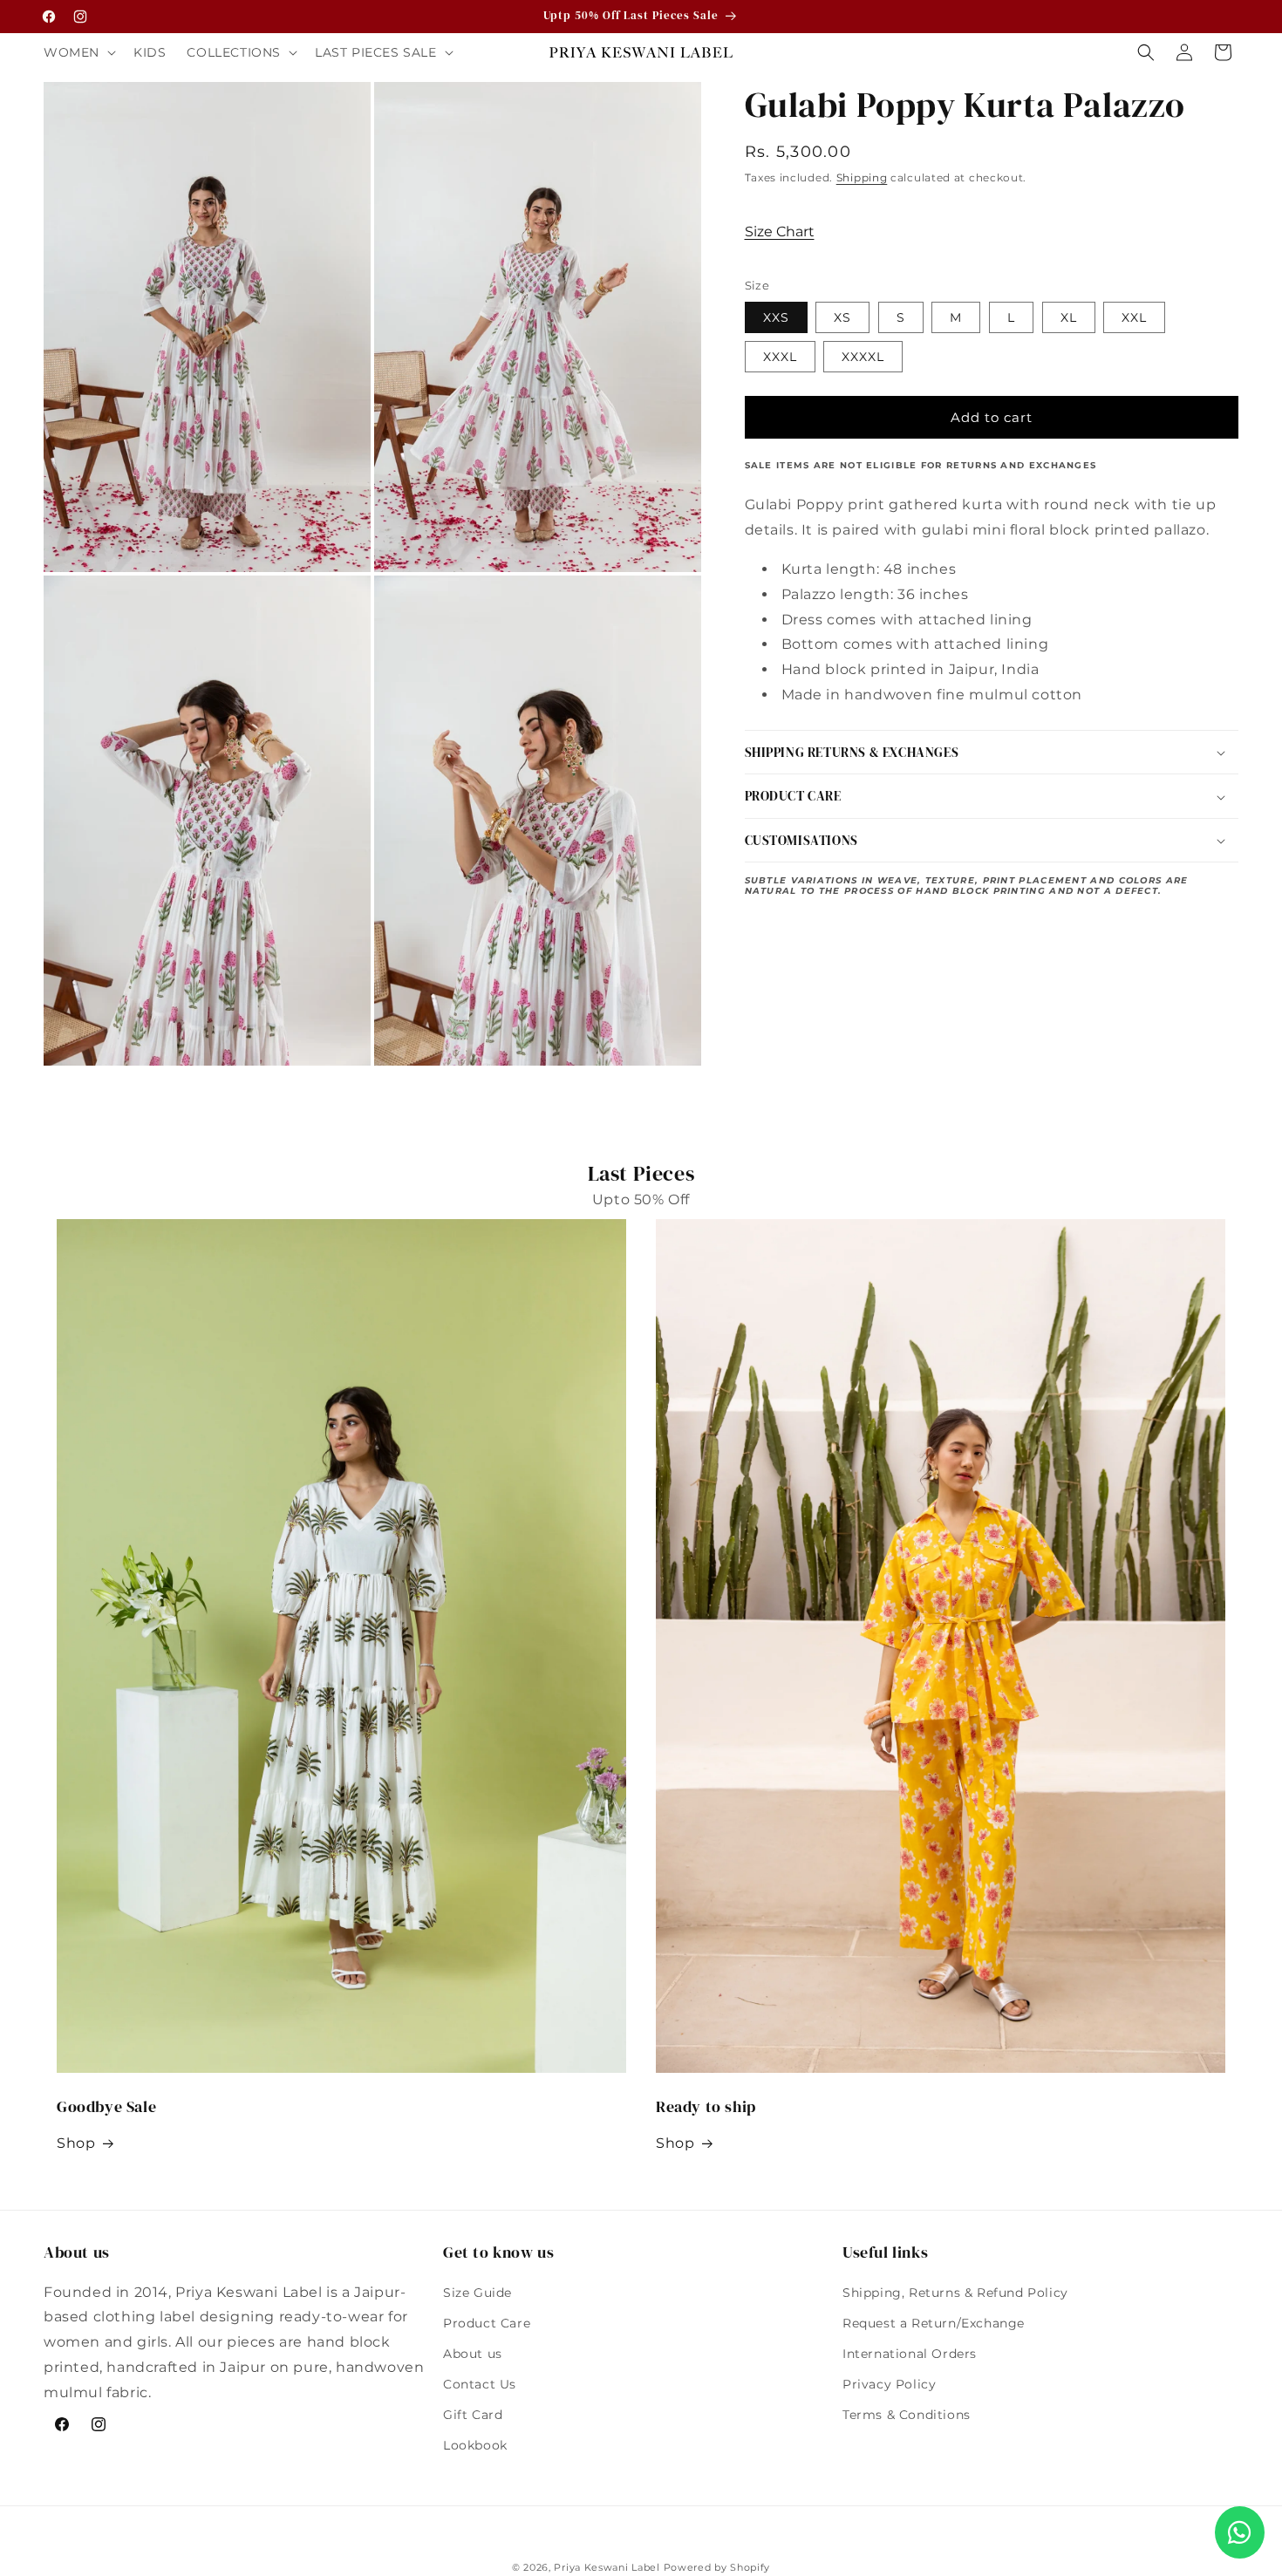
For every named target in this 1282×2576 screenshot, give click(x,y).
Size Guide (477, 2293)
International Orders (910, 2354)
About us (473, 2354)
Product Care (487, 2323)
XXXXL (863, 358)
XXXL (780, 358)
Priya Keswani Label (607, 2567)
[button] (78, 52)
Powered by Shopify (717, 2567)
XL (1069, 318)
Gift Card (473, 2415)
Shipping (862, 177)
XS (842, 318)
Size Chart (780, 232)
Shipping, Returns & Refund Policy (955, 2293)
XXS (776, 318)
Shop (76, 2143)
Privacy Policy (889, 2384)
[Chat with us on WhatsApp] (1240, 2532)
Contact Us (480, 2384)
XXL (1134, 318)
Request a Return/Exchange (934, 2323)
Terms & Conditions (907, 2415)
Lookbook (475, 2445)
